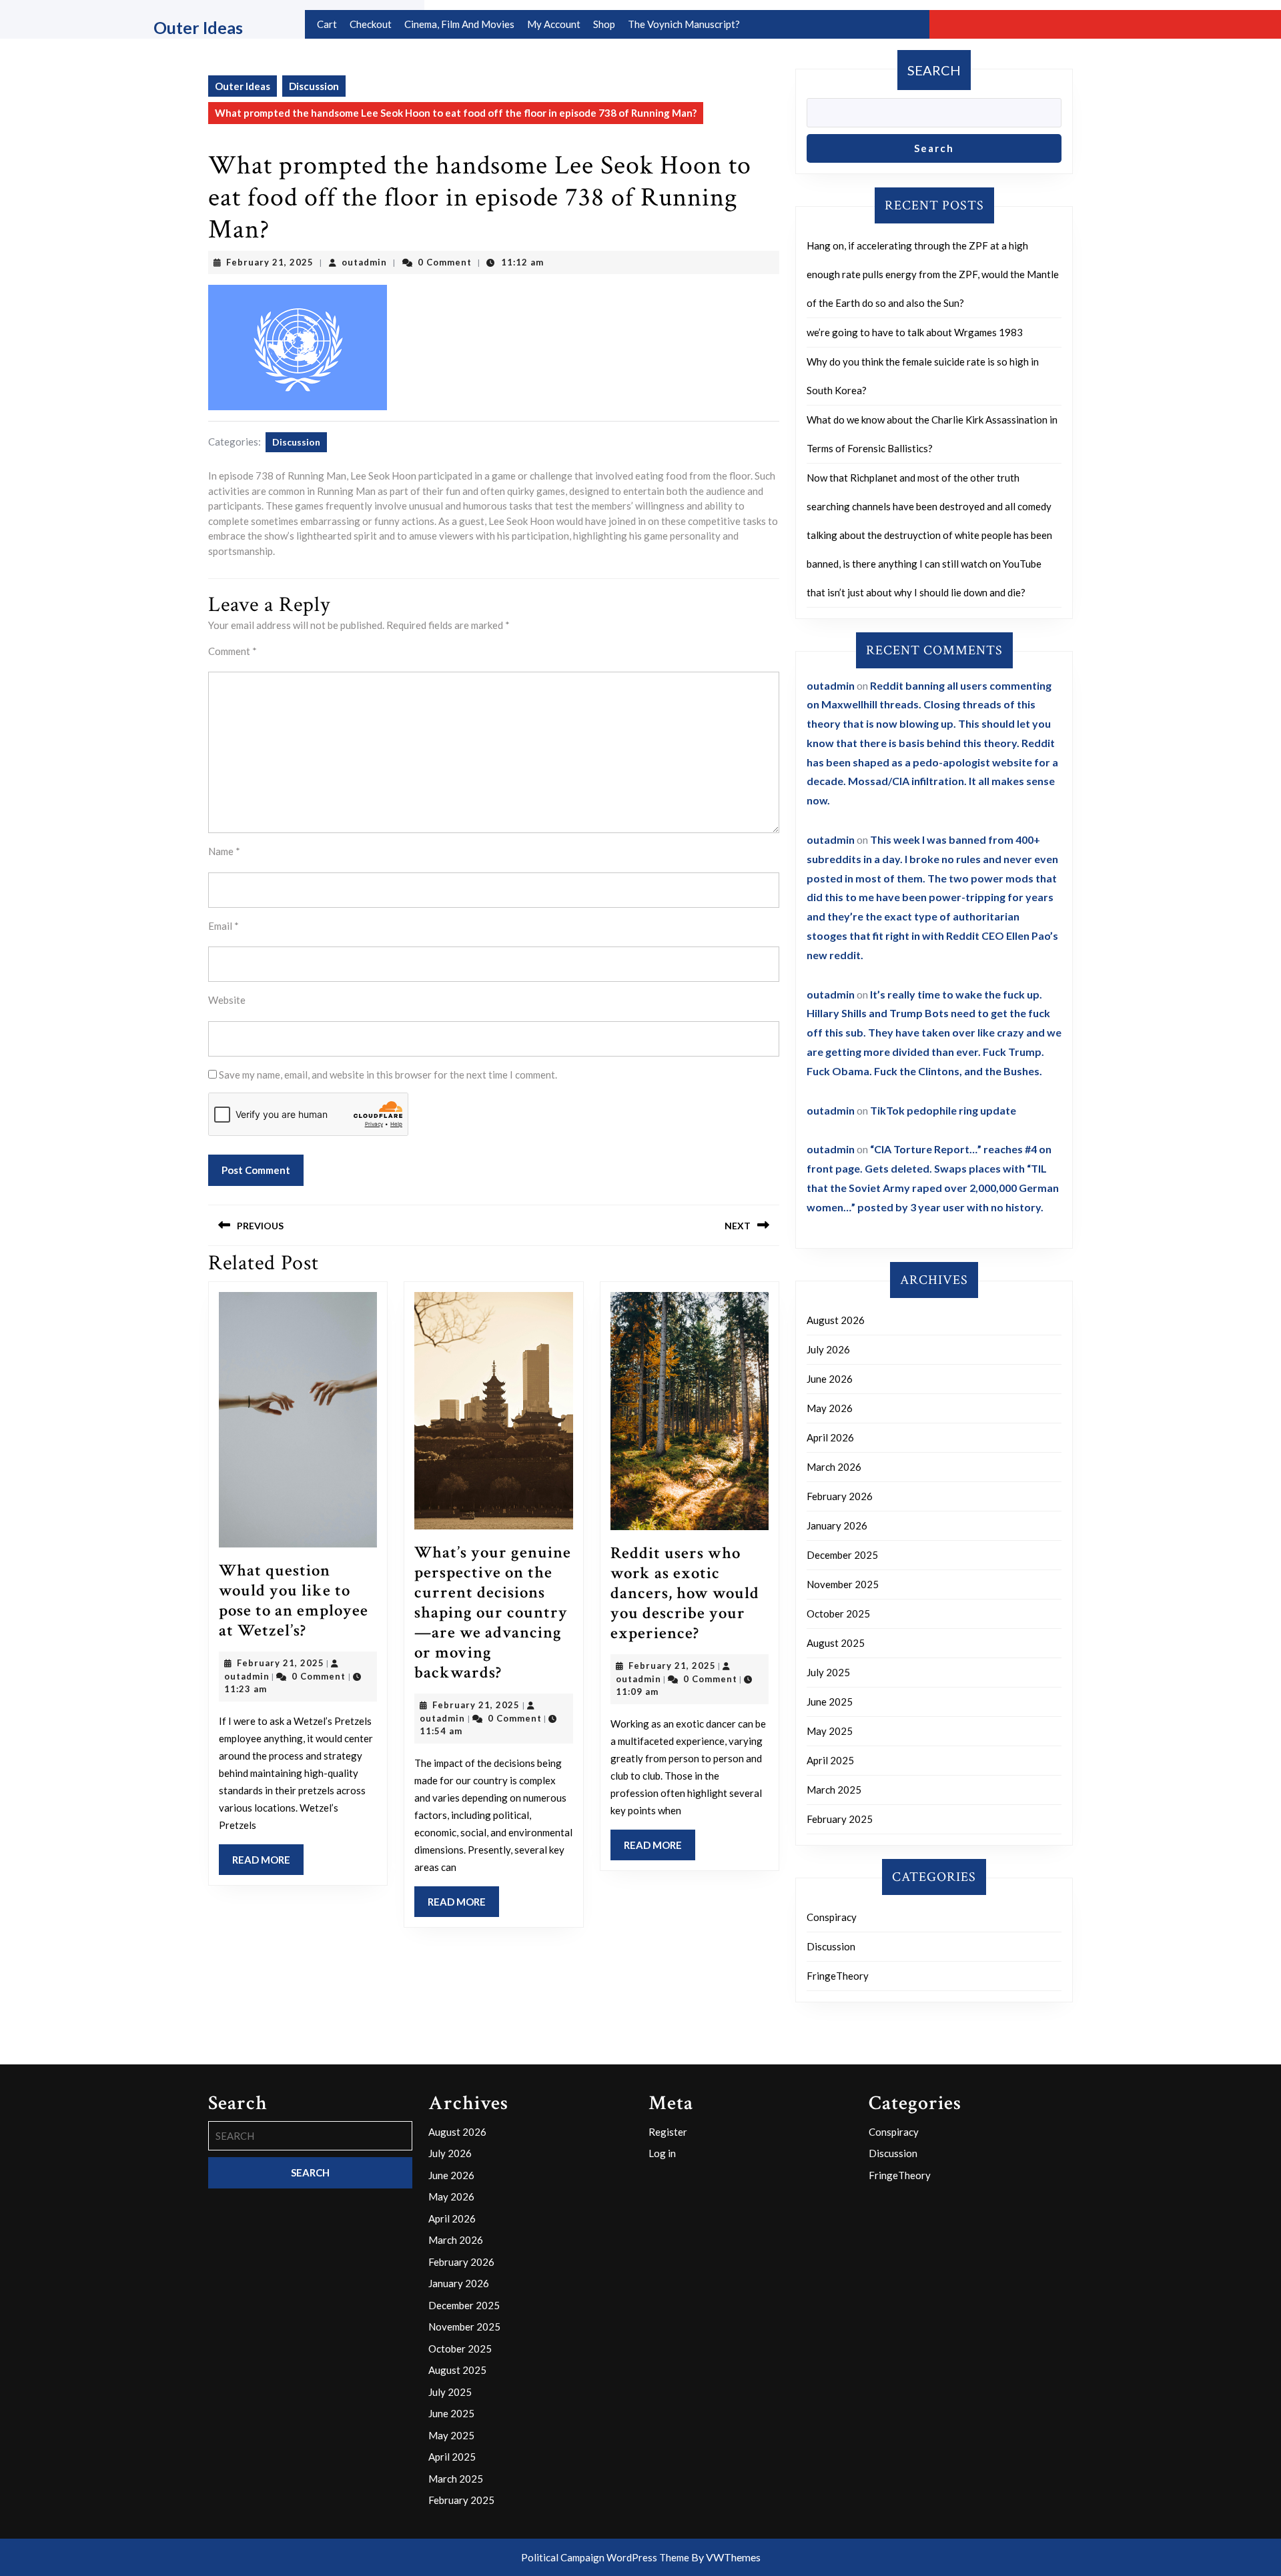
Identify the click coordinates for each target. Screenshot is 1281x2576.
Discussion (314, 86)
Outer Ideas (198, 27)
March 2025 (834, 1790)
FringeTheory (838, 1976)
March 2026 (834, 1467)
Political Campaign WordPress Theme (605, 2557)
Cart (327, 24)
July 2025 (828, 1672)
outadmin (364, 262)
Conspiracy (832, 1917)
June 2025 (830, 1702)
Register (668, 2132)
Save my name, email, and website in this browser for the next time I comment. (388, 1075)
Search (934, 70)
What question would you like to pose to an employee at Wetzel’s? (294, 1600)
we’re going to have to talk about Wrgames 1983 (915, 332)
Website (227, 1000)
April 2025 (830, 1760)
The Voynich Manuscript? (684, 24)
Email (224, 926)
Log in (662, 2153)
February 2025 (840, 1819)
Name (224, 851)
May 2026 (830, 1408)
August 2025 (836, 1643)
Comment (233, 651)
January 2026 (837, 1525)
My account (554, 24)
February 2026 (840, 1496)
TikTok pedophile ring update (943, 1110)
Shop (604, 24)
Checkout (371, 24)
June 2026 (830, 1379)
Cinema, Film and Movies (459, 24)
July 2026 (828, 1349)
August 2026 (836, 1320)
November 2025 (843, 1584)
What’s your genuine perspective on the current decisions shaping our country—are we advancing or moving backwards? (493, 1613)
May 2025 (830, 1731)
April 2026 (830, 1437)
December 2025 (842, 1555)
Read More (268, 1864)
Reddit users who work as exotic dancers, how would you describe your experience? (685, 1593)
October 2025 (838, 1614)
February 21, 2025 (270, 262)
